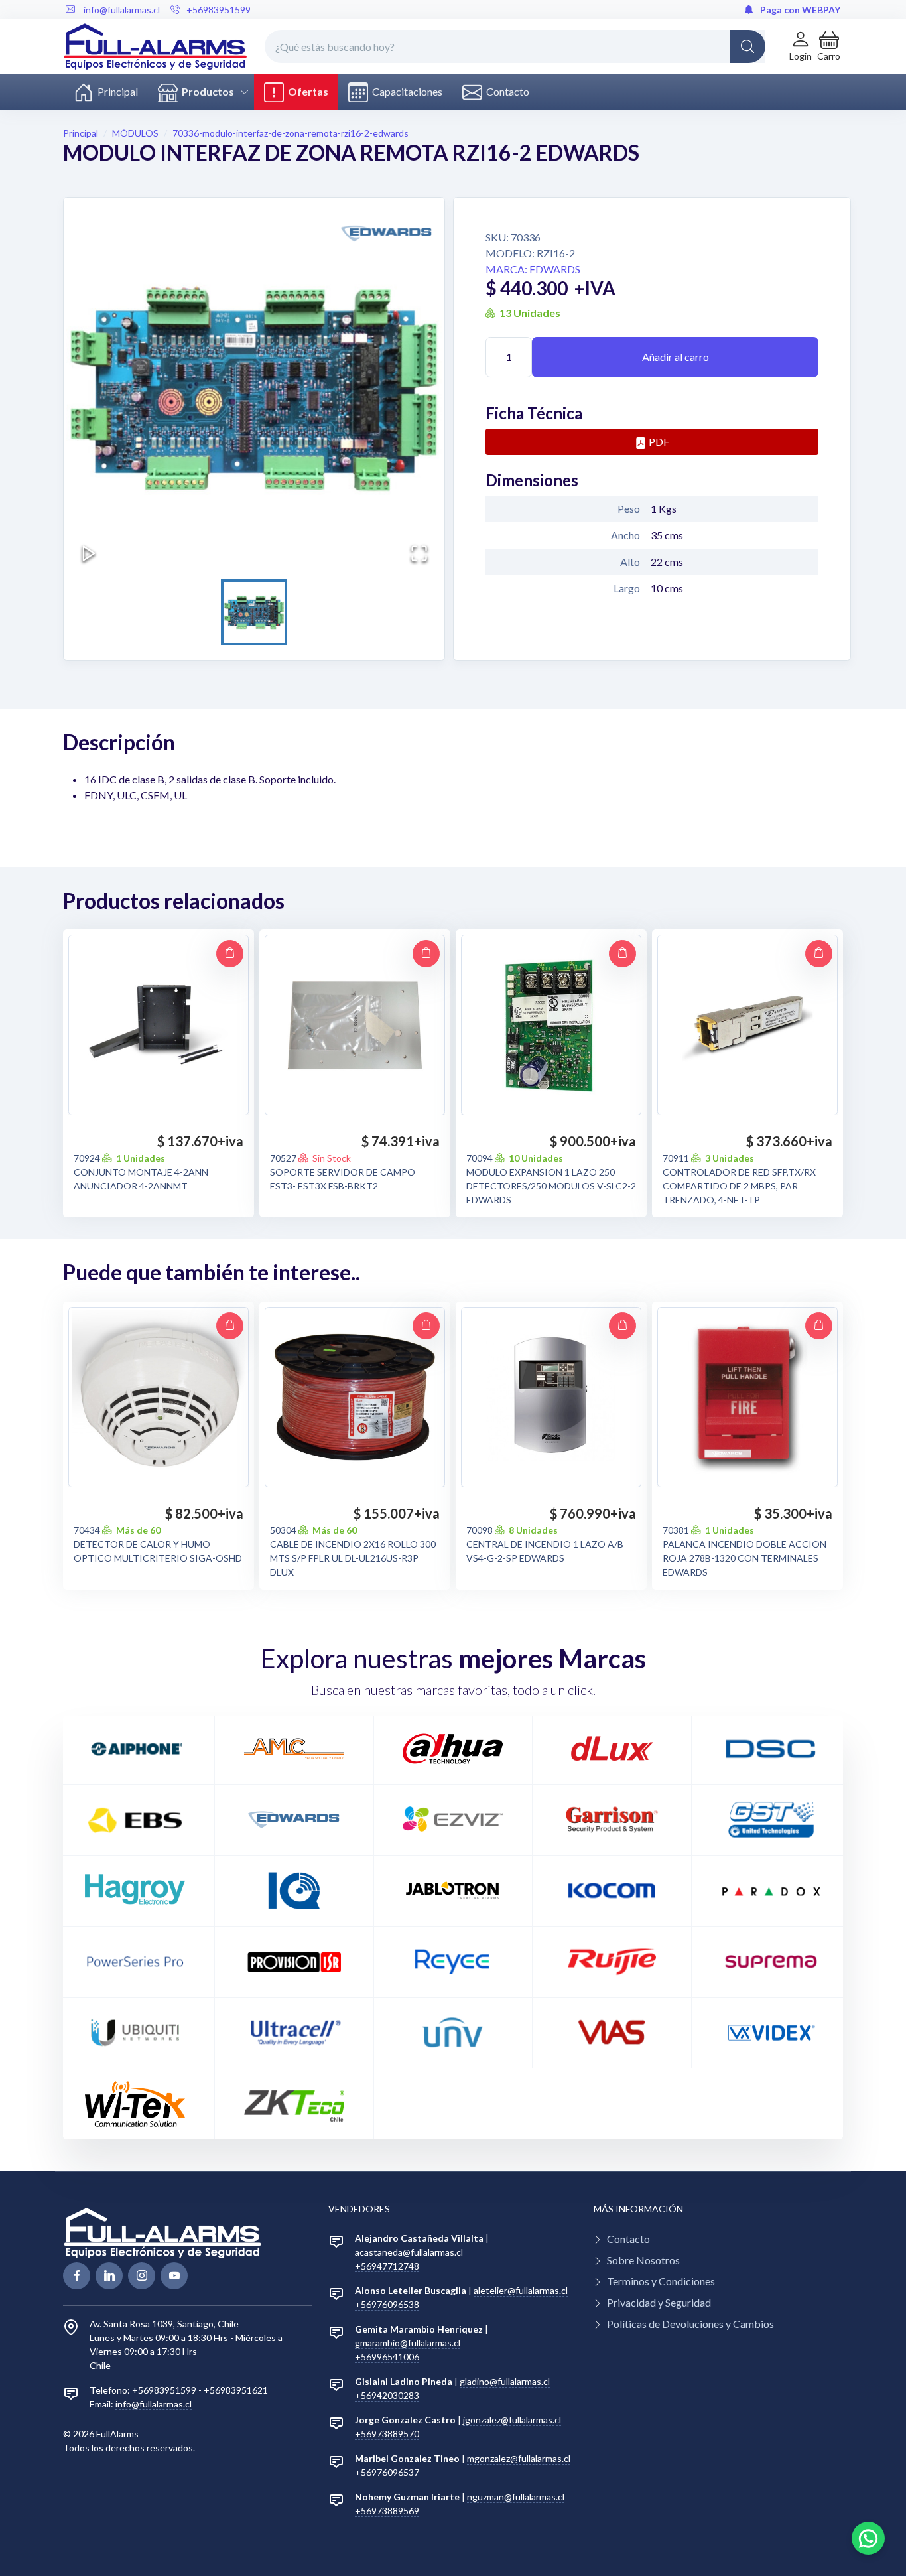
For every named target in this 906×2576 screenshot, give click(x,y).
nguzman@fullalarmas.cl (516, 2497)
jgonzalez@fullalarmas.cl (512, 2420)
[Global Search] (747, 46)
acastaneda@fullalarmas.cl (409, 2252)
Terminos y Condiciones (661, 2281)
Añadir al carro (676, 357)
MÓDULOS (135, 133)
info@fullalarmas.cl (154, 2404)
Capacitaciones (405, 91)
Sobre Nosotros (643, 2260)
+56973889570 (387, 2434)
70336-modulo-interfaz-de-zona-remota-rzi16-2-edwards (291, 133)
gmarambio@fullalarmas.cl (408, 2343)
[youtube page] (174, 2276)
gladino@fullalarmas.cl (505, 2381)
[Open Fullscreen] (419, 553)
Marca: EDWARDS (533, 269)
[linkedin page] (109, 2276)
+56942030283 (387, 2395)
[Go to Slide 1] (254, 612)
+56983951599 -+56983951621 (200, 2390)
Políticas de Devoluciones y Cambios (690, 2324)
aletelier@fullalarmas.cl (521, 2290)
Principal (116, 91)
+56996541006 (387, 2357)
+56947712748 (387, 2266)
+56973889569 (387, 2511)
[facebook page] (77, 2276)
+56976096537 (387, 2472)
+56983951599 (219, 10)
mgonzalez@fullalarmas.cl (519, 2458)
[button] (829, 46)
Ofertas (306, 91)
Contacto (506, 91)
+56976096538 (387, 2304)
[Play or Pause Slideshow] (89, 553)
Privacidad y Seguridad (659, 2302)
